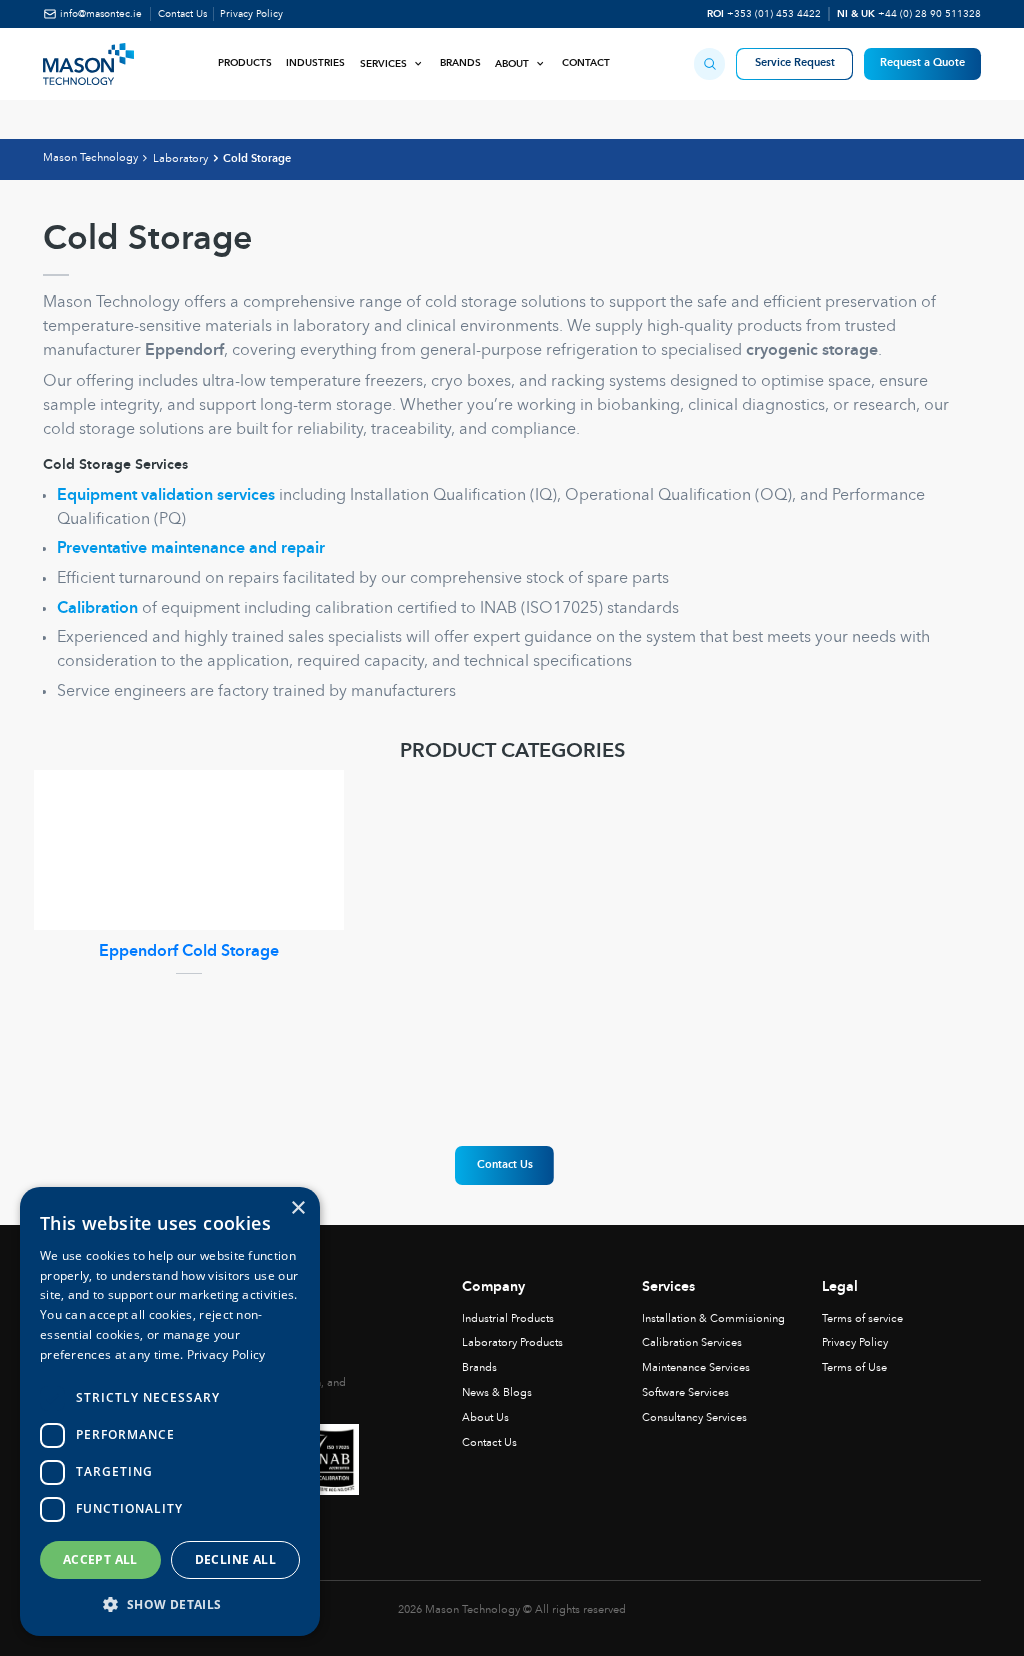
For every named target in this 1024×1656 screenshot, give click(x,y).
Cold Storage (257, 159)
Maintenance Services (696, 1368)
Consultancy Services (694, 1418)
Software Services (685, 1393)
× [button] (297, 1208)
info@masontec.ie (101, 14)
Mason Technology (90, 158)
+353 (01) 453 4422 (774, 14)
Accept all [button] (100, 1559)
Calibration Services (692, 1343)
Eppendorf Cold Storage (189, 952)
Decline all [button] (235, 1559)
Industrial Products (508, 1319)
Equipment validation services (166, 496)
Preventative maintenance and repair (191, 549)
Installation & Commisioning (713, 1319)
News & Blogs (497, 1393)
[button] (709, 63)
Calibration (97, 609)
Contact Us (182, 14)
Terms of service (862, 1319)
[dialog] (170, 1411)
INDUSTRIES (315, 63)
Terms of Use (854, 1368)
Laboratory (180, 159)
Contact (586, 63)
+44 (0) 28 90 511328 (929, 14)
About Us (485, 1418)
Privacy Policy (251, 14)
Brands (460, 63)
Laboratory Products (512, 1343)
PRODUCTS (245, 63)
